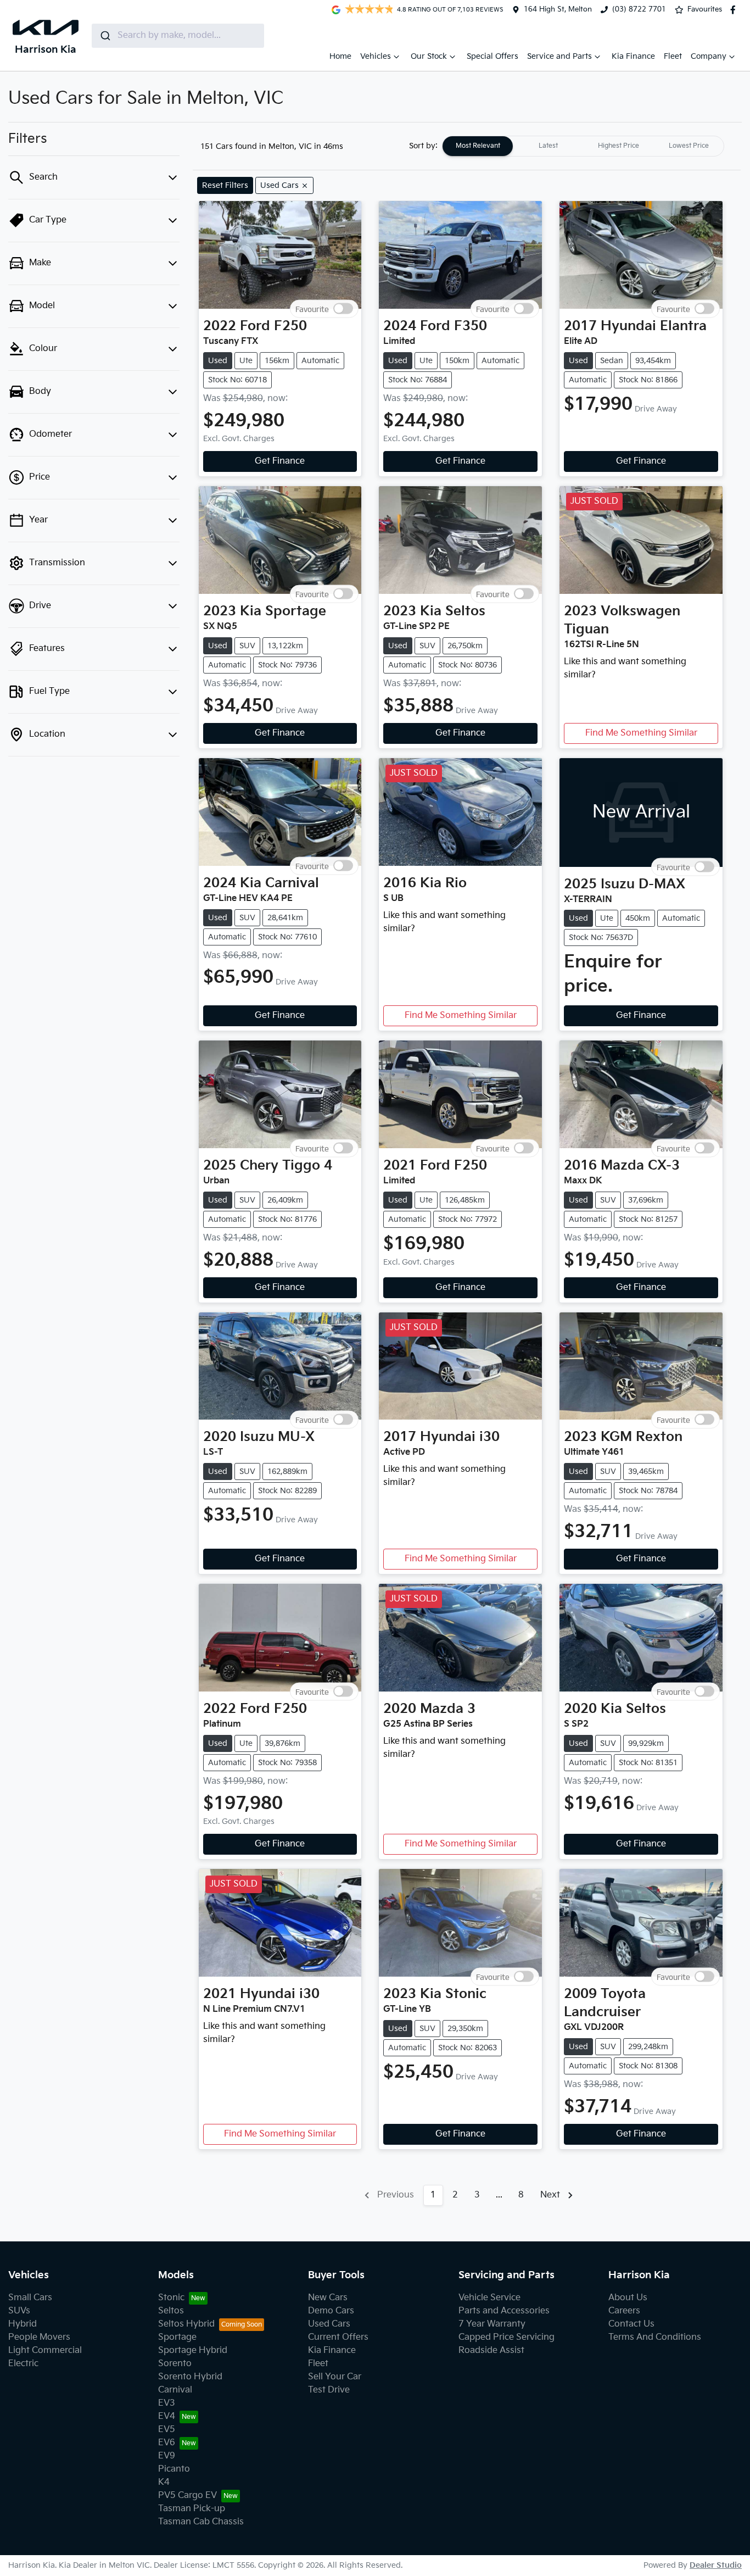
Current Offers (338, 2337)
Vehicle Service (489, 2298)
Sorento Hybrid (190, 2377)
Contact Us (631, 2324)
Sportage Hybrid (193, 2350)
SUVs (19, 2311)
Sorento (175, 2364)
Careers (624, 2311)
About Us (628, 2298)
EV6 (167, 2443)
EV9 (167, 2456)
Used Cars (329, 2324)
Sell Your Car (335, 2377)
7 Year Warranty (492, 2324)
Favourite (312, 308)
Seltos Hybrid (186, 2324)
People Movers (39, 2337)
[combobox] (178, 36)
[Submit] (105, 36)
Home (340, 56)
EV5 (167, 2430)
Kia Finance (633, 56)
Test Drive (329, 2390)
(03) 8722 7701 (639, 9)
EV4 (167, 2416)
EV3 (167, 2403)
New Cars (328, 2298)
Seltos (171, 2311)
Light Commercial (45, 2350)
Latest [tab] (548, 146)
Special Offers (492, 56)
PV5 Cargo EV (187, 2496)
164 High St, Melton (558, 9)
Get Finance (280, 461)
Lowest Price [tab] (689, 146)
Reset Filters (225, 185)
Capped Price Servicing (506, 2337)
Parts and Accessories (504, 2311)
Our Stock (429, 56)
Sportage (177, 2337)
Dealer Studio (716, 2565)
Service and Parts (559, 56)
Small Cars (30, 2298)
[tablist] (583, 146)
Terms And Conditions (655, 2337)
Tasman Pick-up (192, 2509)
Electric (23, 2364)
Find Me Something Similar (641, 733)
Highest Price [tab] (619, 146)
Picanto (174, 2469)
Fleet (673, 56)
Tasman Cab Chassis (201, 2522)
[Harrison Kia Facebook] (735, 10)
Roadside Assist (491, 2350)
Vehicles (376, 56)
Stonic (171, 2298)
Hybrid (23, 2324)
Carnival (175, 2390)
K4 (164, 2482)
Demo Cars (331, 2311)
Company (709, 56)
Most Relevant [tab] (478, 146)
